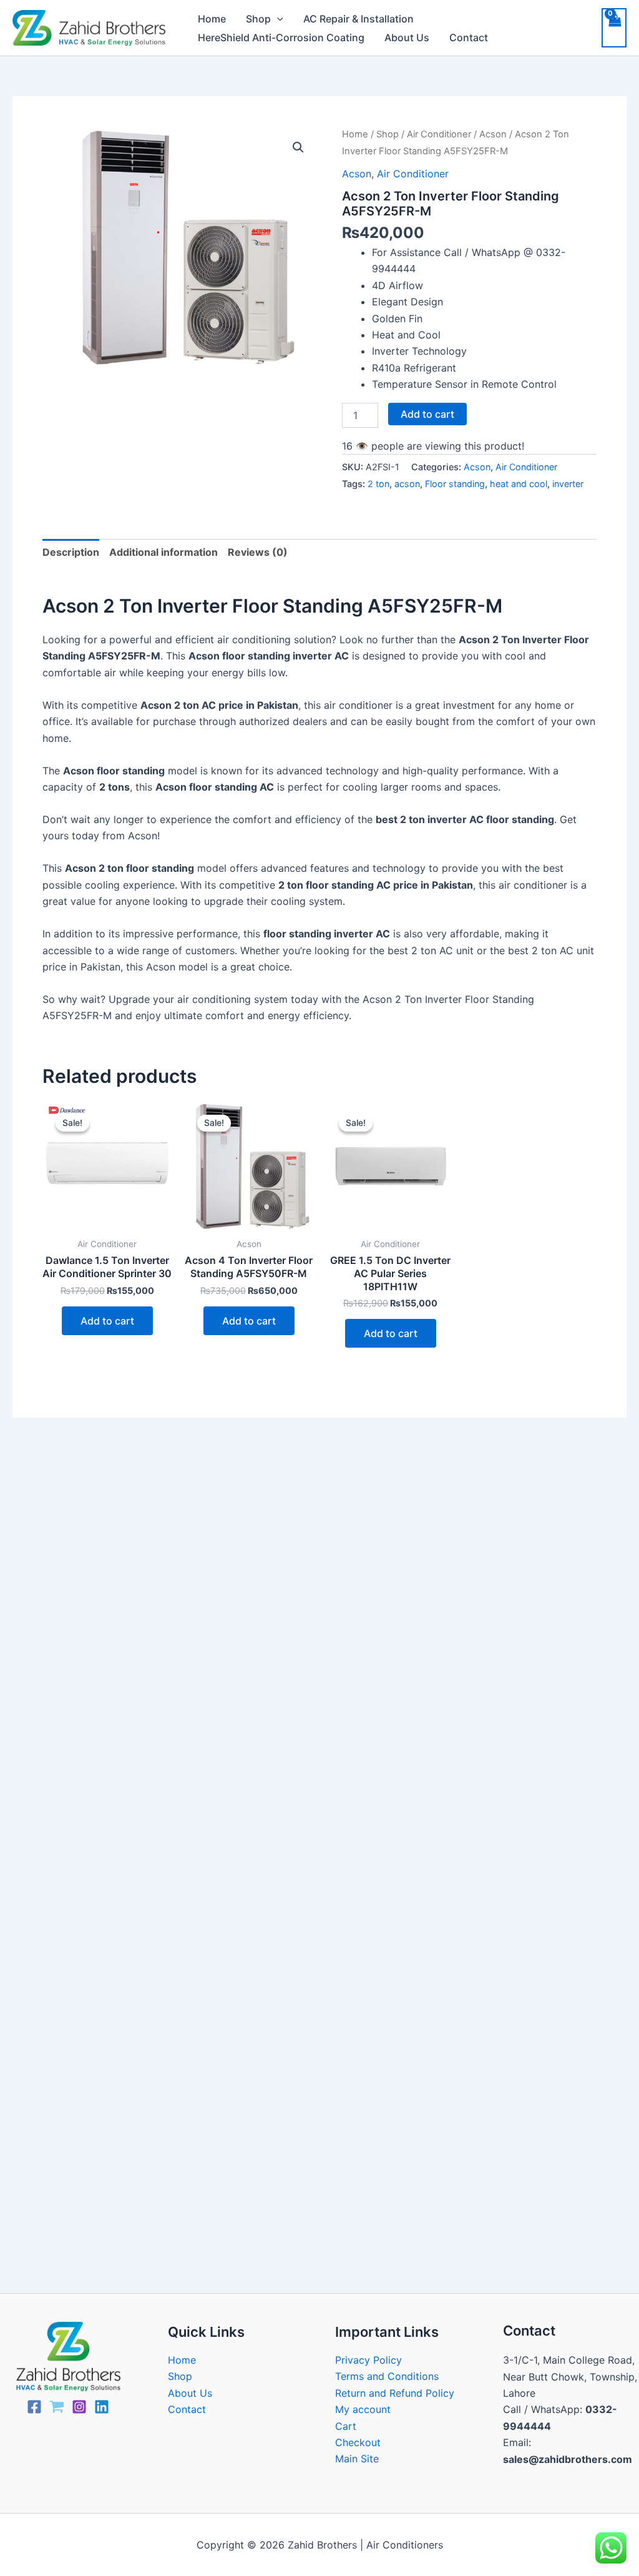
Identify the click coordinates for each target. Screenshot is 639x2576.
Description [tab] (71, 552)
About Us (407, 37)
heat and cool (519, 484)
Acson (493, 134)
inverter (568, 484)
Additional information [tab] (163, 552)
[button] (277, 19)
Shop (258, 19)
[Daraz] (57, 2407)
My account (363, 2409)
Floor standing (455, 484)
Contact (469, 37)
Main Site (357, 2459)
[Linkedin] (102, 2407)
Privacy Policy (368, 2360)
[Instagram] (79, 2407)
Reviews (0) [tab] (258, 552)
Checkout (358, 2442)
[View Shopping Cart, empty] (614, 27)
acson (407, 484)
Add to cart (427, 414)
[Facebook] (34, 2407)
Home (212, 19)
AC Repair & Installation (359, 19)
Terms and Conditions (387, 2376)
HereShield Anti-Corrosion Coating (281, 37)
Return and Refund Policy (395, 2393)
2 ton (378, 484)
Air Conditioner (439, 134)
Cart (346, 2426)
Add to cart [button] (107, 1321)
